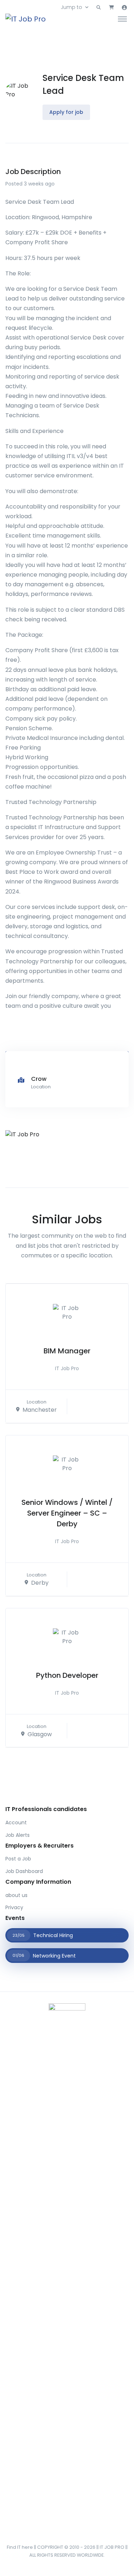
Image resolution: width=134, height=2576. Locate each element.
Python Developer (67, 1675)
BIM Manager (67, 1351)
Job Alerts (18, 1835)
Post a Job (18, 1859)
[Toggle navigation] (122, 19)
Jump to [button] (71, 7)
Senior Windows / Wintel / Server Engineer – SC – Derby (67, 1513)
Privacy (14, 1907)
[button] (99, 8)
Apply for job (66, 112)
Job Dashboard (24, 1871)
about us (16, 1895)
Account (16, 1823)
